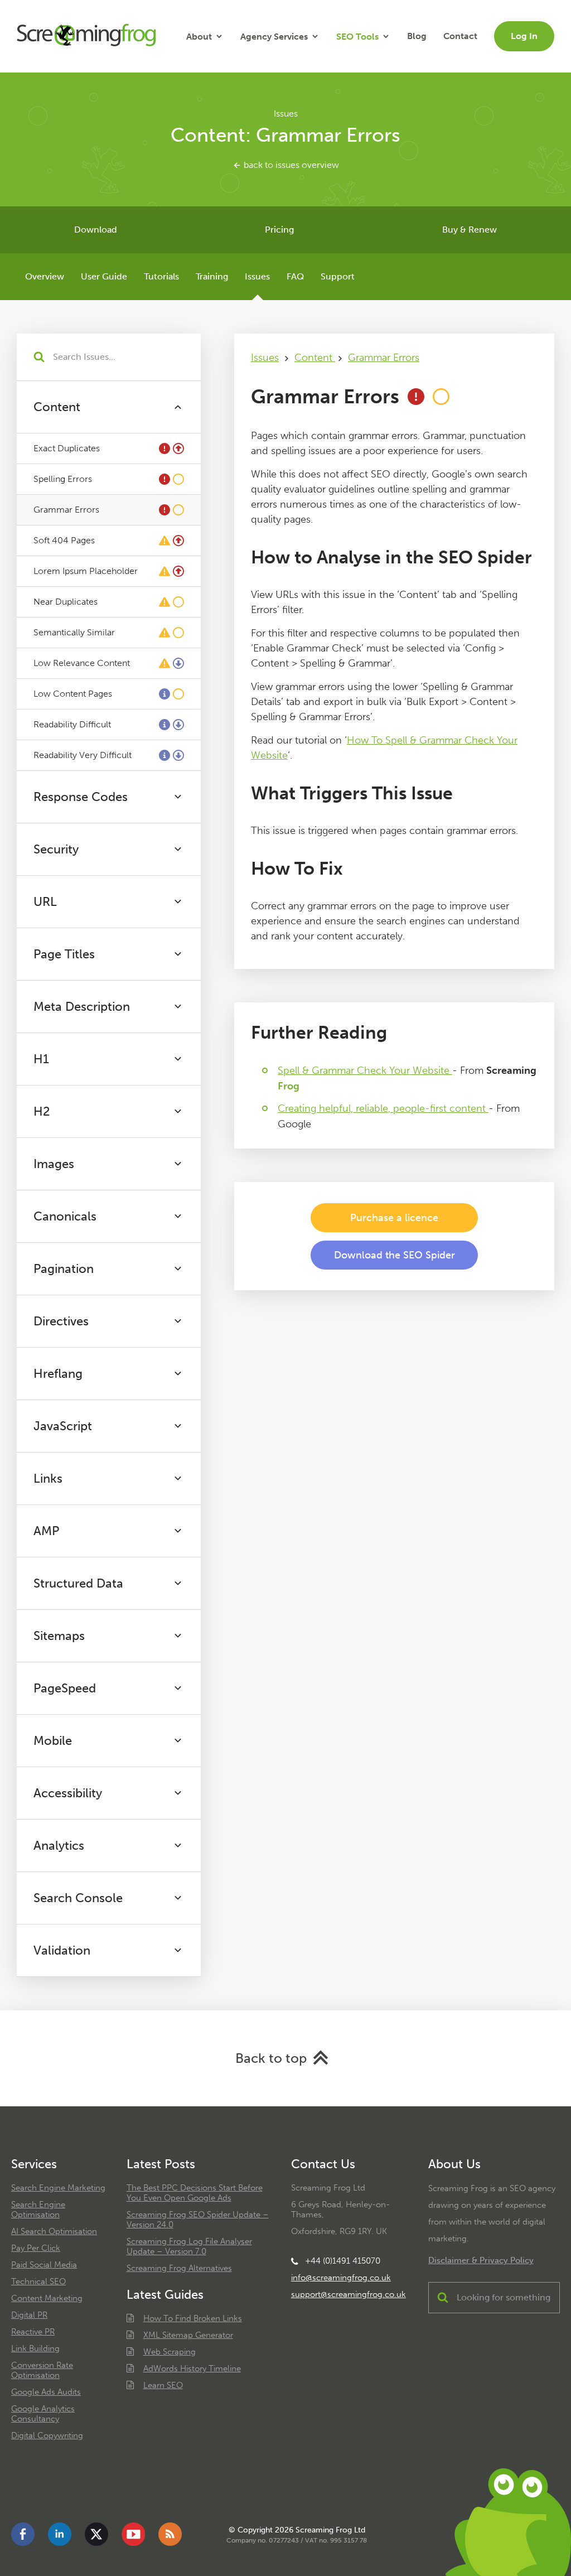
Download (96, 230)
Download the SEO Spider (395, 1255)
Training (212, 276)
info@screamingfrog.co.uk (341, 2278)
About (199, 37)
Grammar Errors (66, 510)
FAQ (295, 276)
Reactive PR (33, 2332)
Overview (45, 276)
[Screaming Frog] (86, 36)
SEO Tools (357, 37)
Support (338, 276)
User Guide (104, 276)
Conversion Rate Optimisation (42, 2370)
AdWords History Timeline (192, 2368)
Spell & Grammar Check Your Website (365, 1070)
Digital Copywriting (47, 2435)
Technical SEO (38, 2281)
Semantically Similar (74, 632)
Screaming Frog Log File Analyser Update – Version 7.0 (189, 2246)
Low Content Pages (73, 694)
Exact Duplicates (67, 448)
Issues (257, 276)
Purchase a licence (394, 1218)
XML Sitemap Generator (188, 2335)
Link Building (35, 2348)
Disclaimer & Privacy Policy (481, 2260)
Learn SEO (163, 2385)
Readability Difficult (72, 724)
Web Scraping (170, 2352)
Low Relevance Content (82, 663)
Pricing (279, 230)
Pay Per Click (36, 2248)
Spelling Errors (63, 479)
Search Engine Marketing (58, 2188)
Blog (417, 36)
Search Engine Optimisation (38, 2210)
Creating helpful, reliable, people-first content (383, 1108)
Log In (524, 36)
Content (315, 358)
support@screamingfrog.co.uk (349, 2294)
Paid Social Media (44, 2265)
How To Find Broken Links (193, 2318)
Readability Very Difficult (83, 755)
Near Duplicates (66, 602)
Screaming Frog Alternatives (179, 2268)
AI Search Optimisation (54, 2231)
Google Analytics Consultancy (43, 2414)
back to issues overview (290, 165)
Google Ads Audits (46, 2392)
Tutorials (161, 276)
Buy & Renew (470, 230)
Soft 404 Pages (64, 540)
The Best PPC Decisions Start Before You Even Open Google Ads (195, 2193)
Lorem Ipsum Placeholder (86, 571)
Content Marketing (47, 2298)
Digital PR (29, 2315)
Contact (460, 36)
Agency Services (274, 37)
